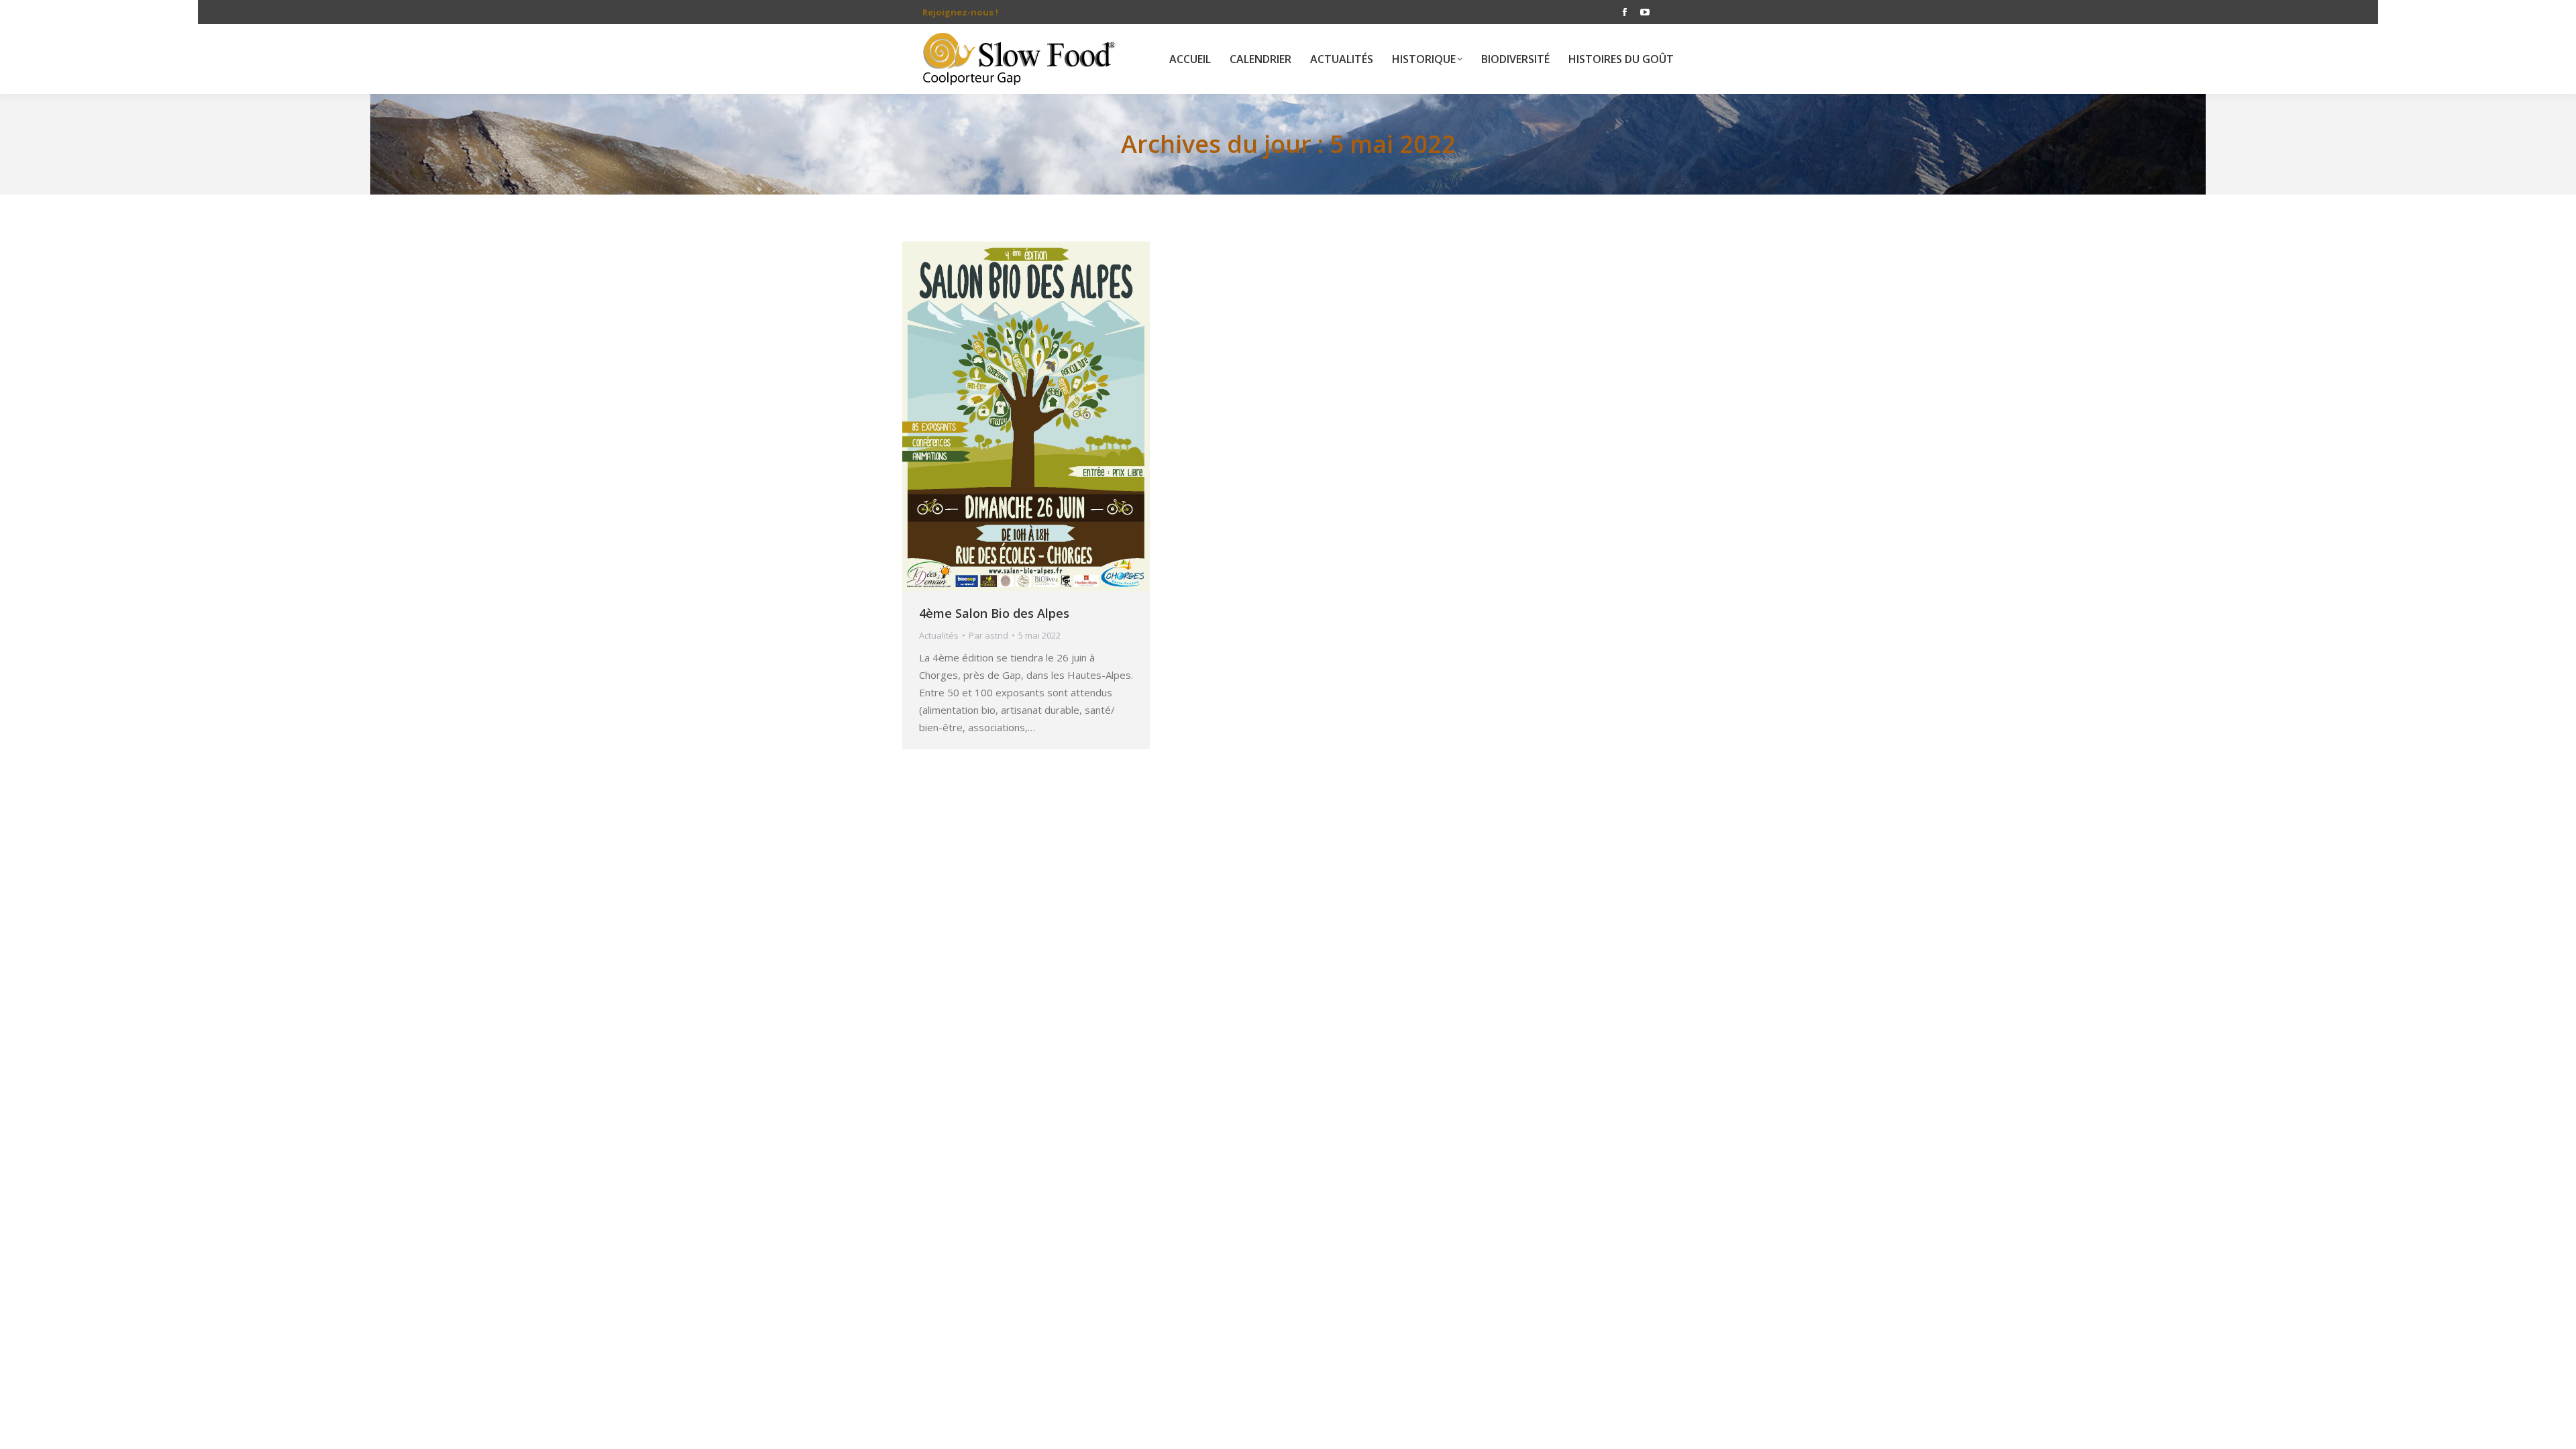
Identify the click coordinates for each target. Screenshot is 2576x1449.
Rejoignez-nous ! (960, 12)
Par (988, 635)
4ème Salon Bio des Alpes (994, 613)
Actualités (939, 635)
